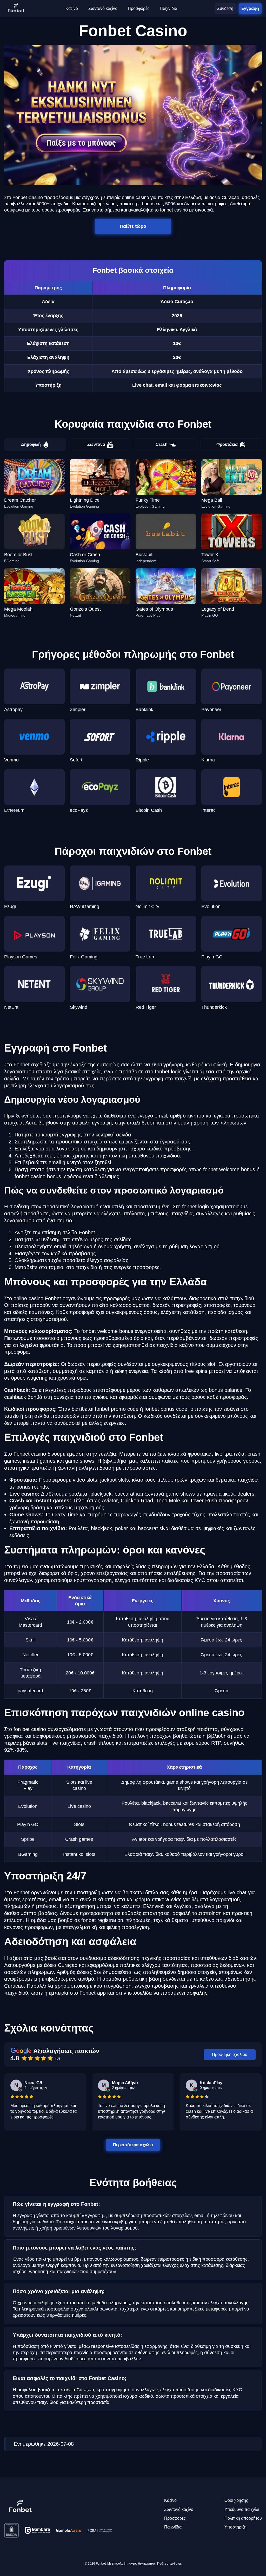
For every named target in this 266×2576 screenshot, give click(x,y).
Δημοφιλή (31, 444)
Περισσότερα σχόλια (133, 2145)
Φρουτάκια (227, 444)
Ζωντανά (96, 444)
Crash (162, 444)
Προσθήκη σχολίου (230, 2054)
